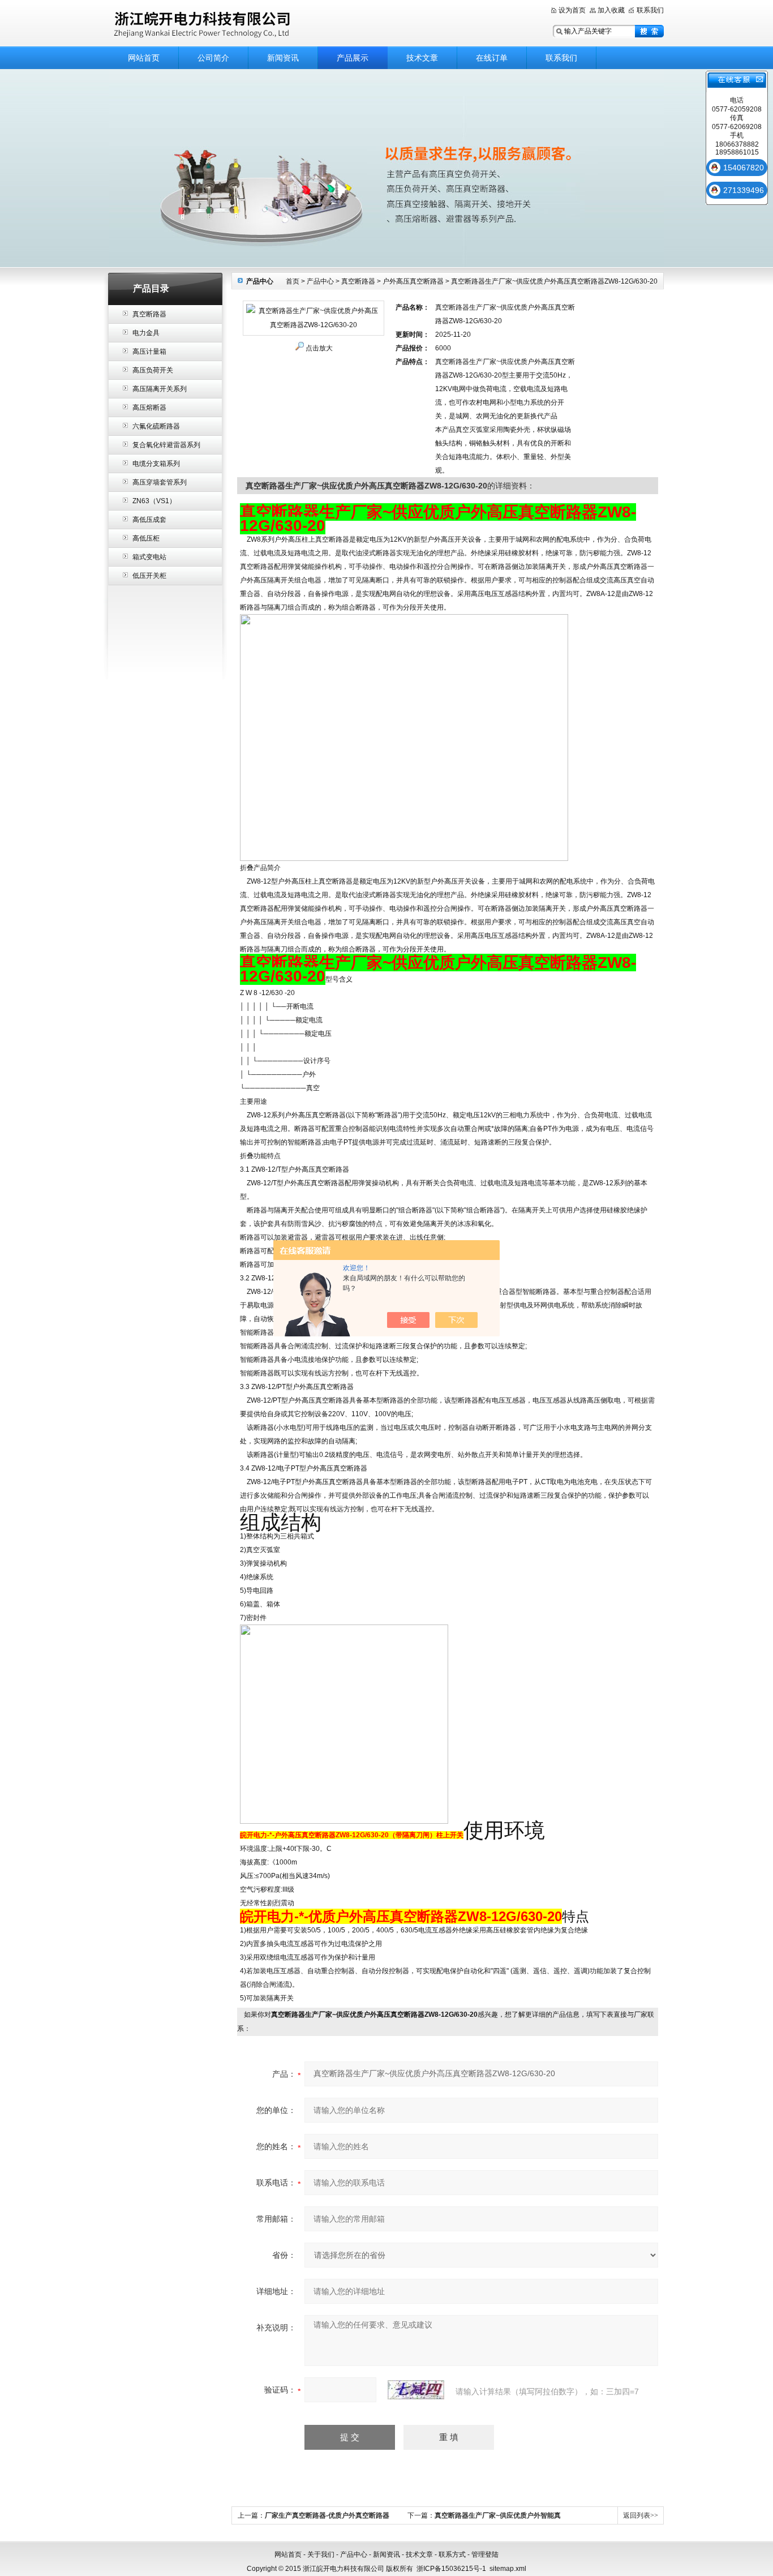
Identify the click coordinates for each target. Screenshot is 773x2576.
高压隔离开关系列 (160, 389)
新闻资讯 (283, 58)
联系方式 (452, 2554)
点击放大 (319, 348)
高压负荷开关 (153, 370)
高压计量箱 (149, 352)
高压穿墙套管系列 (160, 482)
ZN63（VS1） (154, 501)
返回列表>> (641, 2515)
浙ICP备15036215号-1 (451, 2569)
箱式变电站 (149, 557)
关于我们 (321, 2554)
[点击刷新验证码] (416, 2390)
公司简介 (213, 58)
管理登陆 (485, 2554)
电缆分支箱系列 (156, 464)
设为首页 (572, 10)
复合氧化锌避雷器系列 (166, 445)
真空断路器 (149, 314)
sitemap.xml (508, 2569)
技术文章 (422, 58)
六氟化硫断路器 (156, 426)
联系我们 (650, 10)
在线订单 (492, 58)
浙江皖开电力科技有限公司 (251, 24)
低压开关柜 (149, 576)
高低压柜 (146, 538)
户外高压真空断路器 (413, 281)
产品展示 (353, 58)
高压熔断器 (149, 408)
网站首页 (144, 58)
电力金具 (146, 333)
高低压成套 (149, 520)
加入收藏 (611, 10)
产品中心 (320, 281)
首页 (293, 281)
